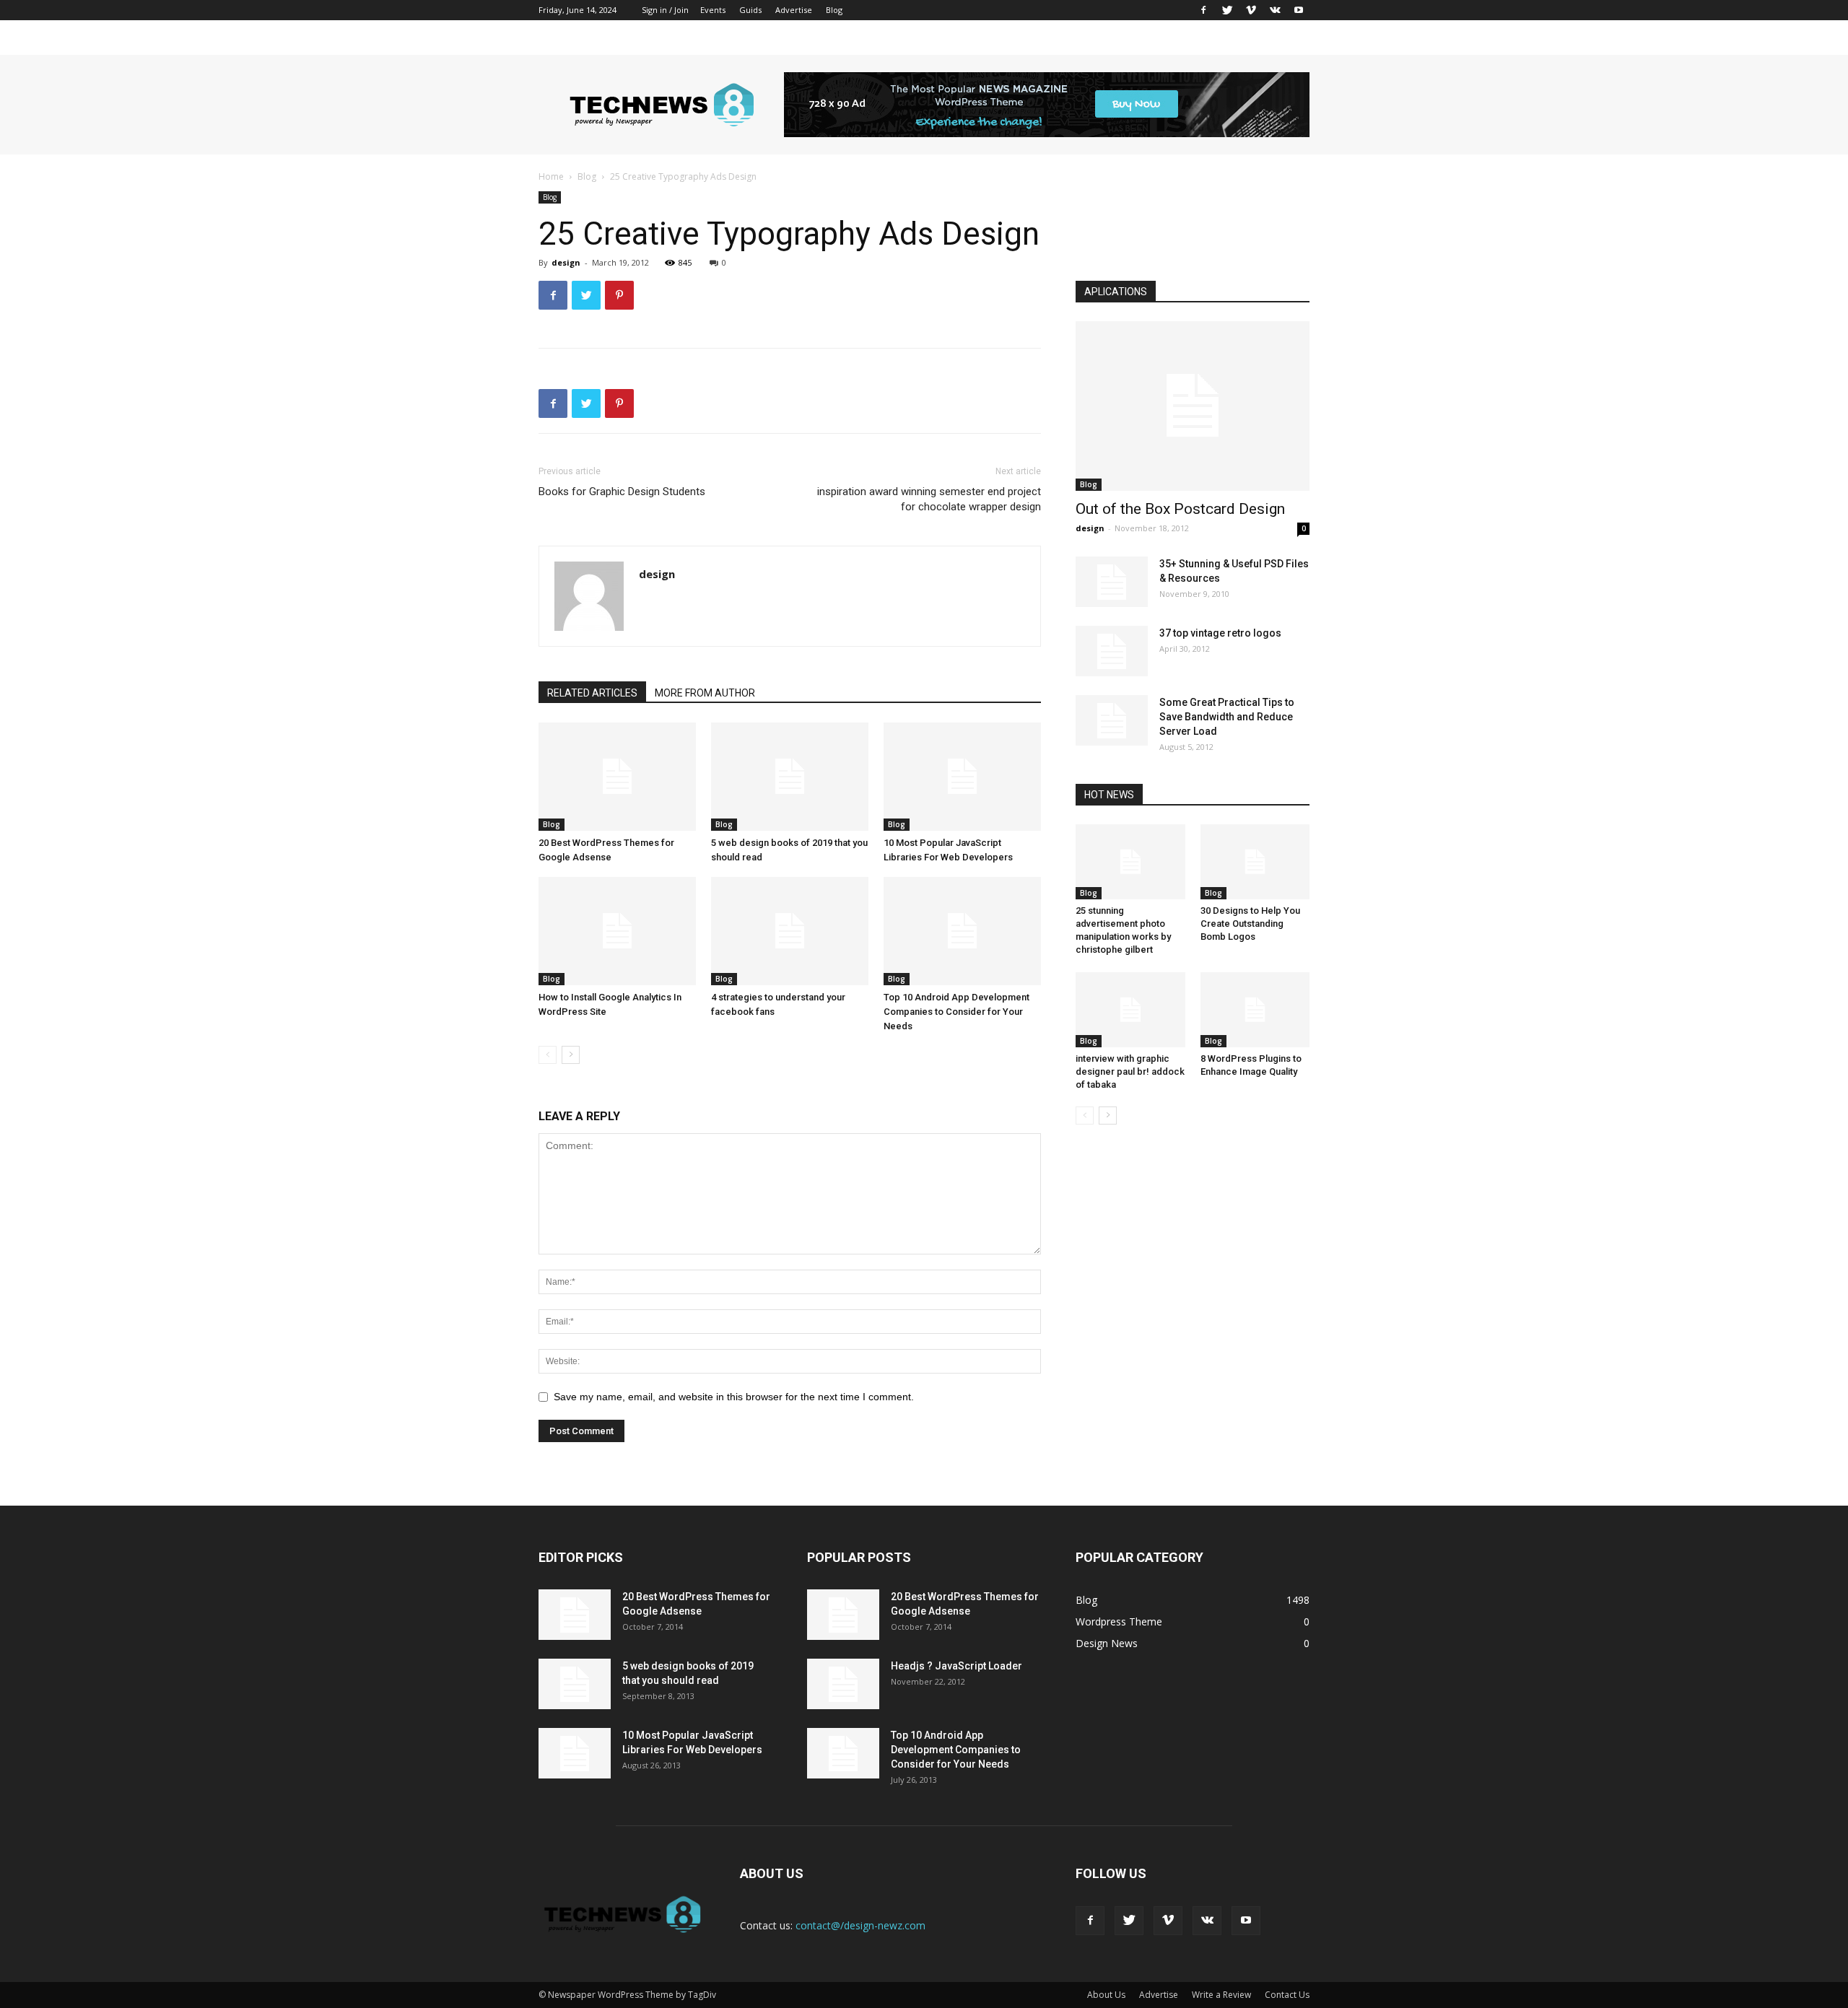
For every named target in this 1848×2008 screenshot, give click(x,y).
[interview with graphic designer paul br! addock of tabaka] (1130, 1010)
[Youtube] (1299, 10)
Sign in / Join (665, 10)
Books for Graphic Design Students (622, 492)
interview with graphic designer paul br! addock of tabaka (1130, 1071)
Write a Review (1221, 1995)
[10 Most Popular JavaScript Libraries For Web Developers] (962, 777)
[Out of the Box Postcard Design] (1193, 406)
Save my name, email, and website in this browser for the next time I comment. (734, 1397)
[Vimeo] (1251, 10)
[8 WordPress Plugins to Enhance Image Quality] (1255, 1010)
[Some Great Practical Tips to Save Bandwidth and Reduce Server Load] (1112, 720)
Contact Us (1287, 1995)
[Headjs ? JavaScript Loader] (843, 1684)
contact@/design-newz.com (860, 1925)
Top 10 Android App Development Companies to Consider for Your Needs (956, 1012)
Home (551, 176)
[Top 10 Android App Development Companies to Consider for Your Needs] (962, 931)
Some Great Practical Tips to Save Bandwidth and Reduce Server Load (1227, 717)
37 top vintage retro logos (1220, 633)
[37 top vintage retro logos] (1112, 651)
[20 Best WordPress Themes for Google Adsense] (617, 777)
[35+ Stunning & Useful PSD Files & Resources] (1112, 582)
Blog (834, 10)
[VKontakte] (1275, 10)
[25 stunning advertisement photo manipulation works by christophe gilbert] (1130, 862)
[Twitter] (1227, 10)
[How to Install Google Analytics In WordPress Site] (617, 931)
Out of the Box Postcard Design (1180, 509)
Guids (750, 10)
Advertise (794, 10)
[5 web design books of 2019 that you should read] (790, 777)
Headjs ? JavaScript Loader (956, 1666)
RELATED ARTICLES (592, 693)
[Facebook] (1203, 10)
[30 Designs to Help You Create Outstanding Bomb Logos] (1255, 862)
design (566, 262)
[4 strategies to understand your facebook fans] (790, 931)
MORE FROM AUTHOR (705, 693)
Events (713, 10)
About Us (1106, 1995)
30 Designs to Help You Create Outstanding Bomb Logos (1250, 924)
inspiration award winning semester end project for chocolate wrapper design (929, 499)
